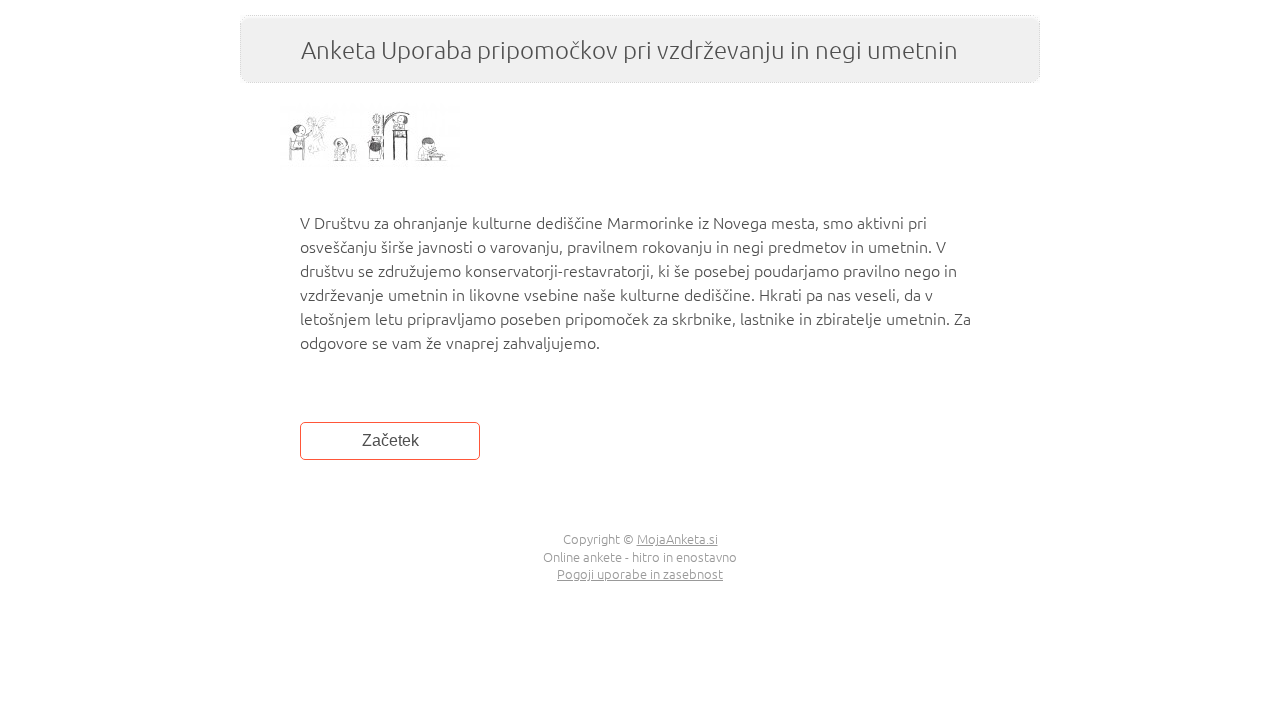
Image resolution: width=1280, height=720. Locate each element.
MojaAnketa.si (677, 538)
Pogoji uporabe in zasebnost (640, 573)
